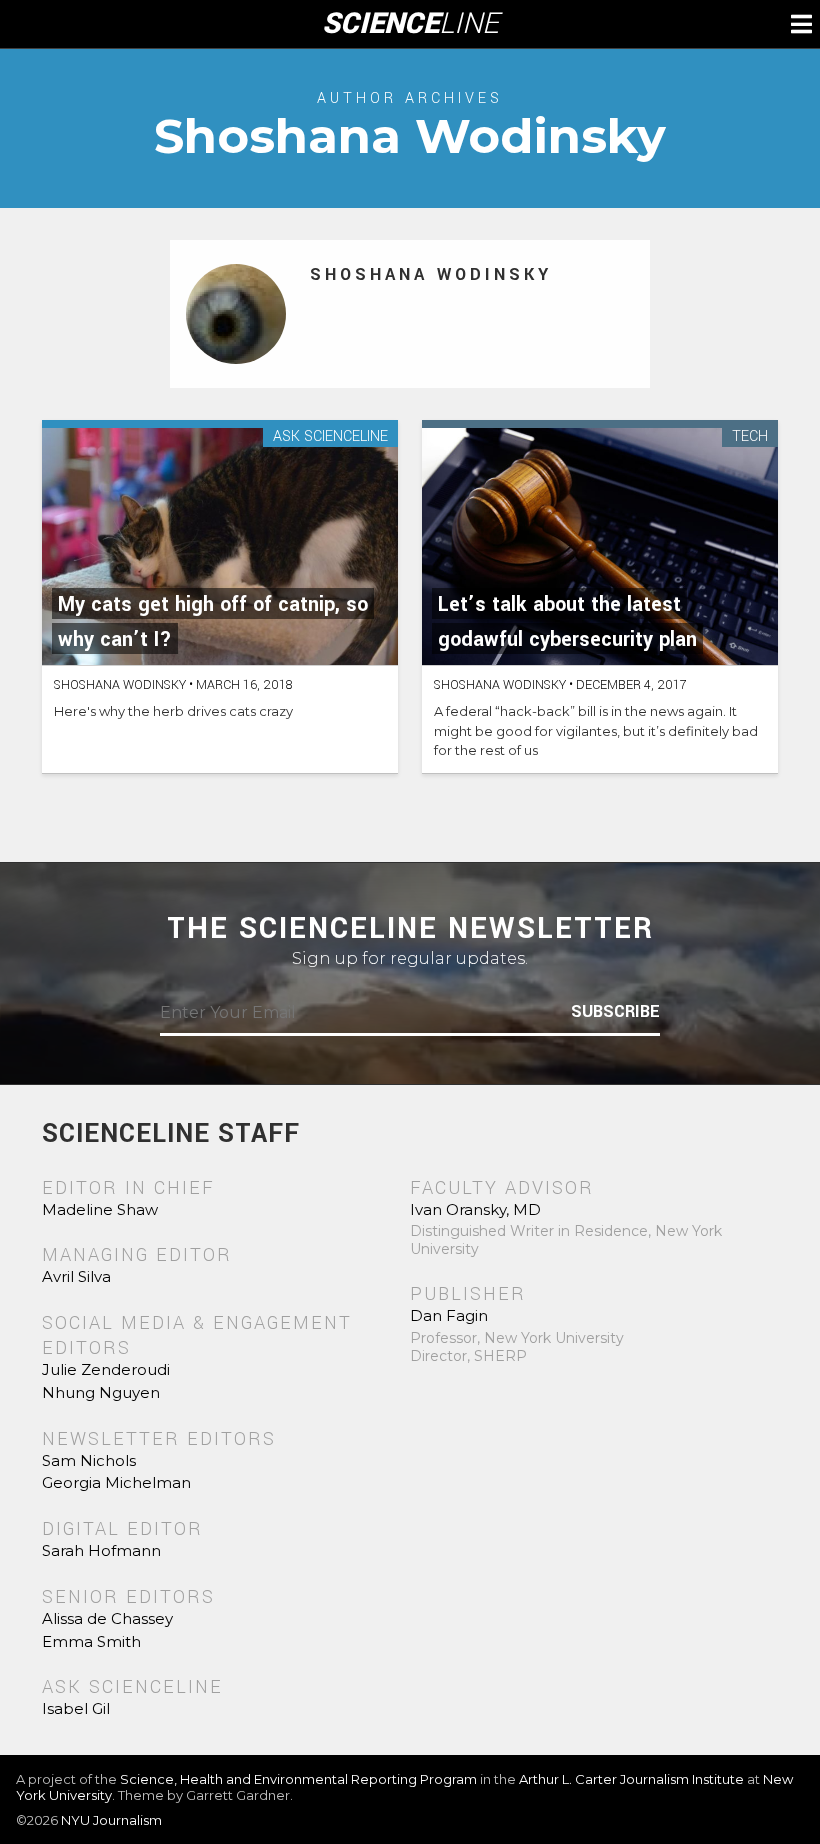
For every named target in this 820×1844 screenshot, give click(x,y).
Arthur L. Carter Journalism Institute (631, 1779)
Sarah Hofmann (101, 1550)
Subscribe (615, 1012)
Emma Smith (91, 1641)
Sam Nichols (89, 1460)
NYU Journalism (111, 1820)
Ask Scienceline (330, 437)
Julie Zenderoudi (106, 1369)
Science (410, 24)
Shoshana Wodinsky (431, 274)
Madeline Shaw (100, 1209)
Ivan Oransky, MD (475, 1209)
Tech (750, 437)
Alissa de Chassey (107, 1618)
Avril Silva (76, 1276)
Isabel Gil (76, 1708)
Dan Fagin (449, 1315)
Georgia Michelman (116, 1482)
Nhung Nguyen (101, 1392)
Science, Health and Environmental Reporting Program (298, 1779)
